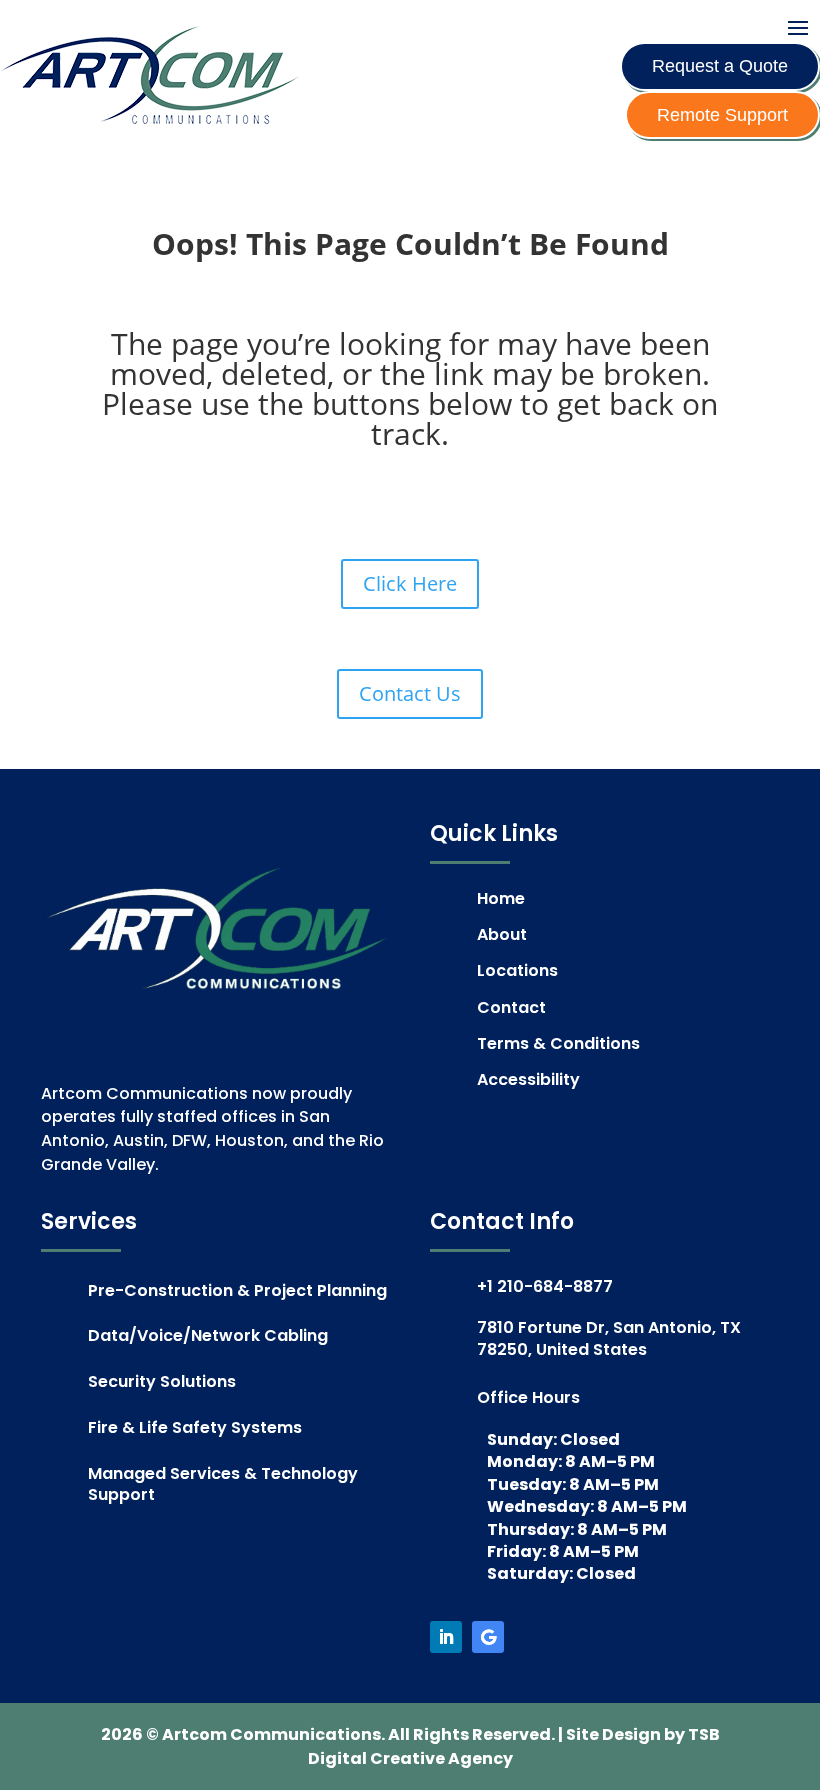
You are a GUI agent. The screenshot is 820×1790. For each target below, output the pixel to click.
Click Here (410, 583)
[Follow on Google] (488, 1637)
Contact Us (410, 693)
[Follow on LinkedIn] (446, 1637)
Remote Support (722, 115)
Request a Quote (720, 66)
